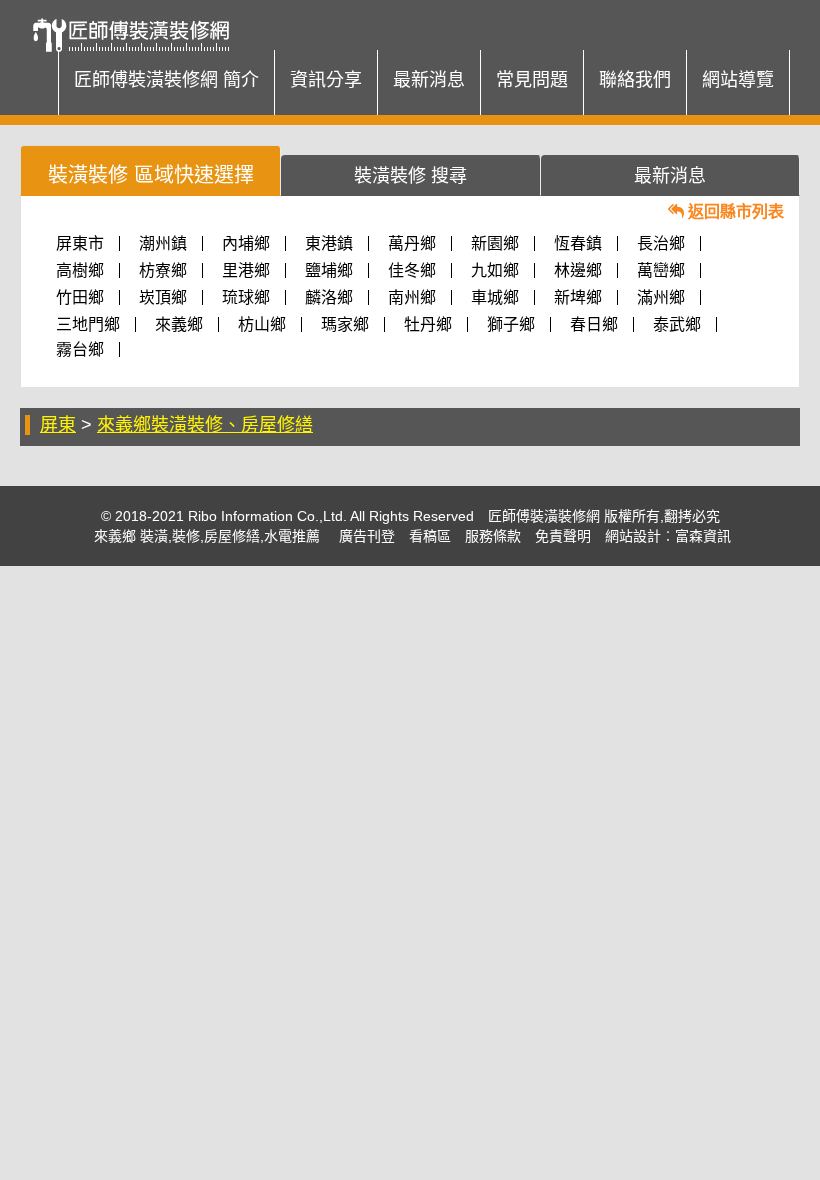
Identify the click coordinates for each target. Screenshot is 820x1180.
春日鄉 (594, 324)
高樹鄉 (80, 270)
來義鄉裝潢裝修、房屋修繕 (205, 425)
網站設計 (633, 536)
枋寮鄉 (163, 270)
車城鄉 (495, 297)
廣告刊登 (367, 536)
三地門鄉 (88, 324)
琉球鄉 (246, 297)
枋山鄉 (262, 324)
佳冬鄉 (412, 270)
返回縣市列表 (734, 211)
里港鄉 (246, 270)
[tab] (150, 170)
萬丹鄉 (412, 243)
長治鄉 (661, 243)
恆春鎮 (578, 243)
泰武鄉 (677, 324)
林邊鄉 (578, 270)
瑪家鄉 (345, 324)
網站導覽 (738, 80)
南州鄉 (412, 297)
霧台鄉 (80, 349)
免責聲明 (563, 536)
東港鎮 (329, 243)
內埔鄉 (246, 243)
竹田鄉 (80, 297)
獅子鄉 (511, 324)
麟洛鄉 (329, 297)
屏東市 (80, 243)
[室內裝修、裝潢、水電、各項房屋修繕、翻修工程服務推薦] (137, 25)
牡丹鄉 (428, 324)
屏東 (58, 425)
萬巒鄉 (661, 270)
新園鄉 (495, 243)
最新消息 (429, 80)
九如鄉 (495, 270)
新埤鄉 (578, 297)
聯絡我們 (635, 80)
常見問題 (532, 80)
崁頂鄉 (163, 297)
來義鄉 (179, 324)
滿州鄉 (661, 297)
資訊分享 (326, 80)
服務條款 (493, 536)
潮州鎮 (163, 243)
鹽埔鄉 (329, 270)
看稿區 (430, 536)
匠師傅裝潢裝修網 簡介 (166, 80)
